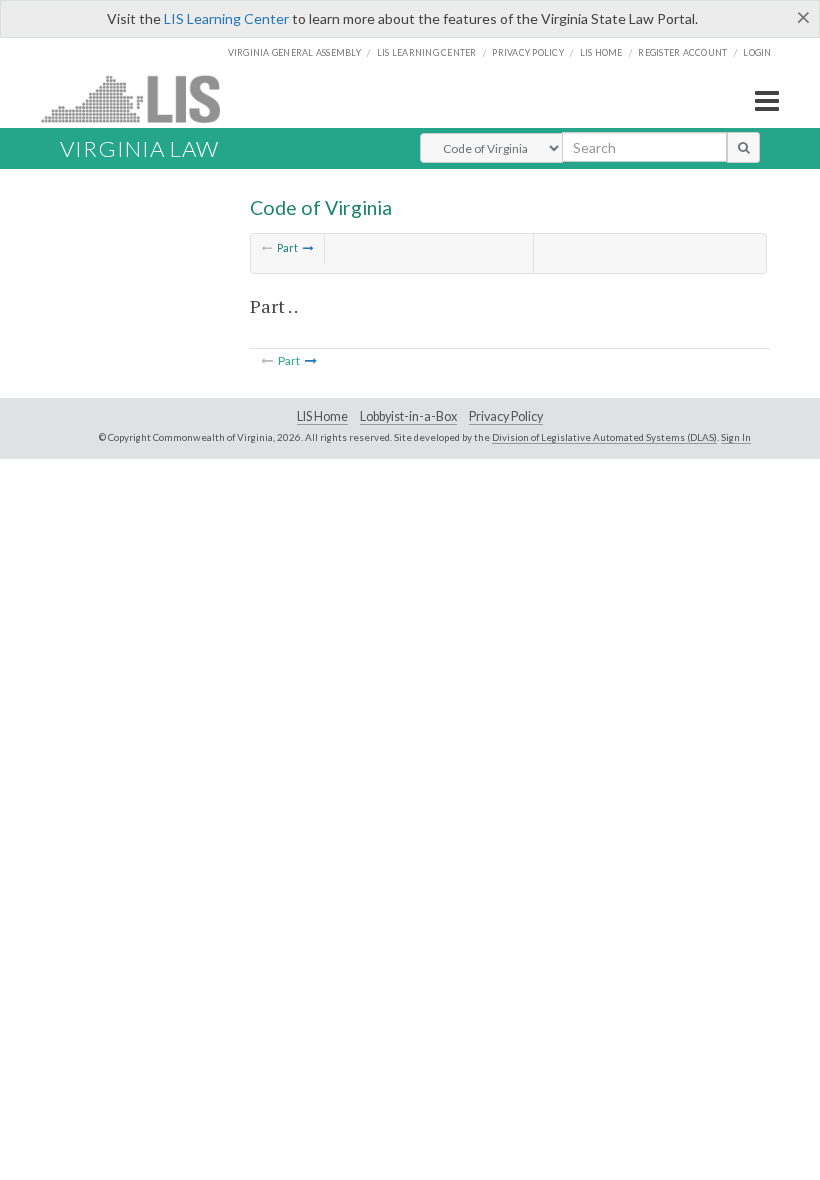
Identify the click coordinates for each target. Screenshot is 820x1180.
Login (757, 52)
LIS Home (322, 416)
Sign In (736, 437)
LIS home (601, 52)
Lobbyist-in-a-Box (408, 416)
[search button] (743, 147)
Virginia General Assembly (294, 52)
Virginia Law (139, 148)
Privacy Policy (528, 52)
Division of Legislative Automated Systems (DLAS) (604, 437)
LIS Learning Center (226, 18)
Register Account (682, 52)
